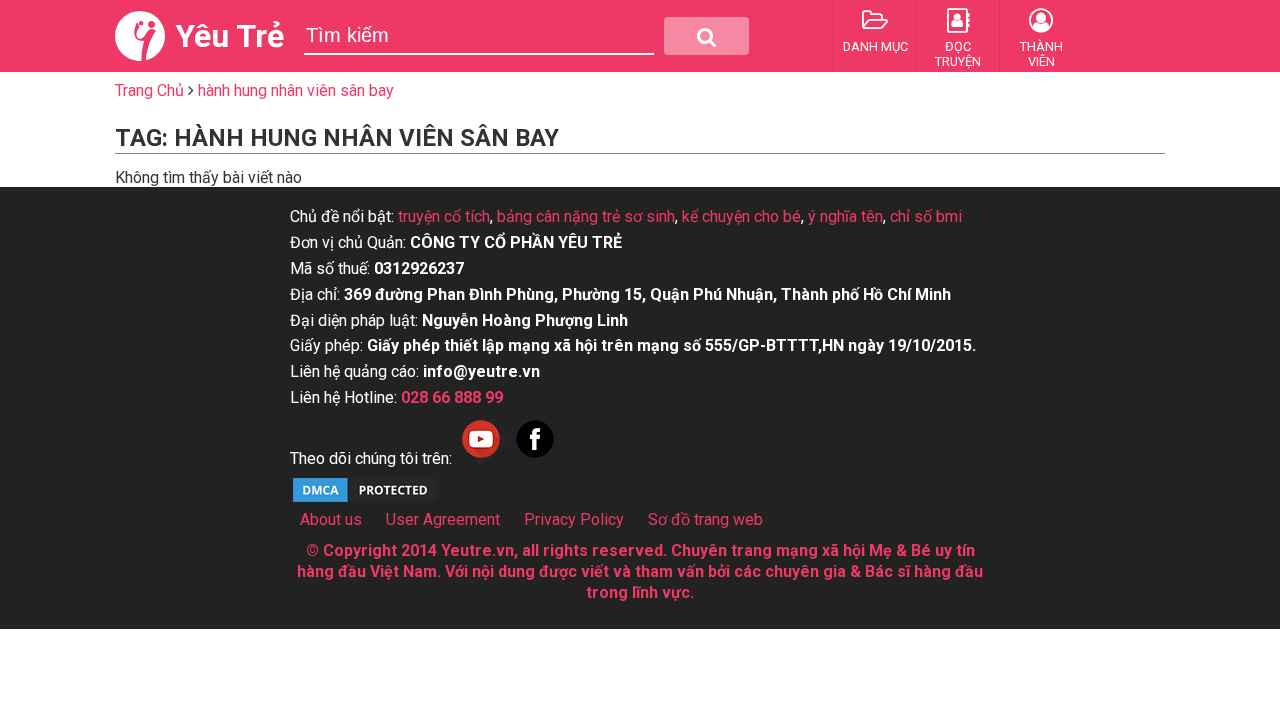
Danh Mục (875, 46)
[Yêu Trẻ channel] (481, 458)
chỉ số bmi (926, 216)
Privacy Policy (574, 519)
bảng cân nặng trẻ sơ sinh (586, 216)
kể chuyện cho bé (741, 216)
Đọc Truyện (958, 54)
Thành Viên (1041, 54)
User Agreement (443, 519)
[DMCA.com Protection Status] (365, 499)
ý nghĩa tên (845, 216)
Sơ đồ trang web (705, 519)
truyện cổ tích (444, 216)
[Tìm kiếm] (706, 36)
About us (331, 519)
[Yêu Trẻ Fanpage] (535, 458)
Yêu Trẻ (229, 36)
